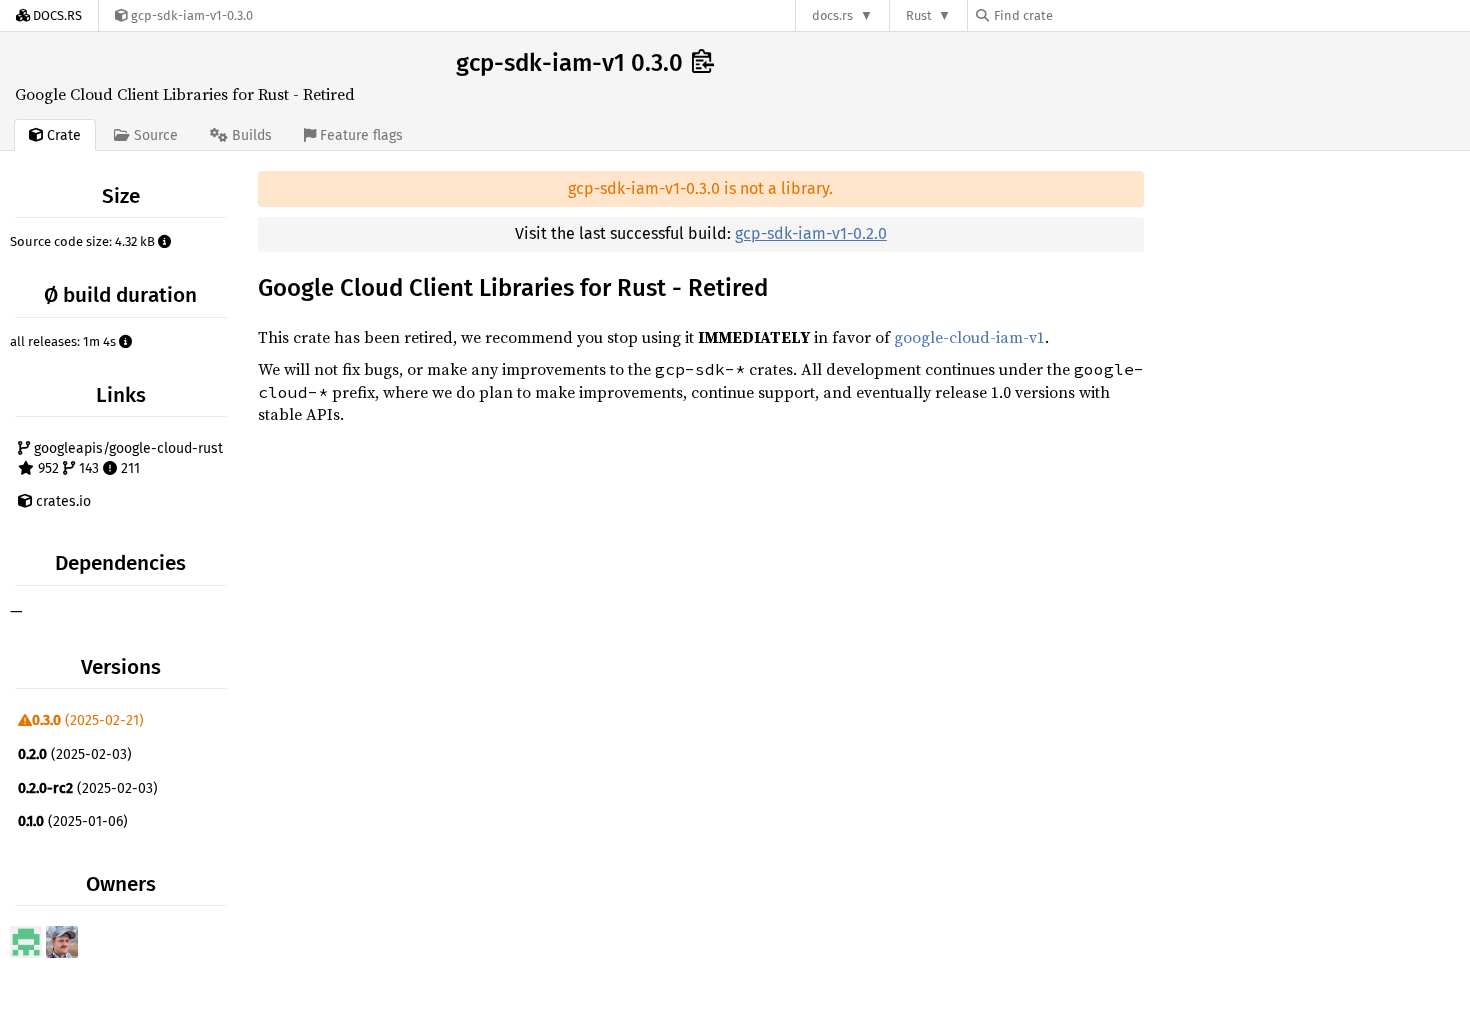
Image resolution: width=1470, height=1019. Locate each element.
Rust (919, 15)
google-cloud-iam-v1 (969, 337)
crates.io (61, 501)
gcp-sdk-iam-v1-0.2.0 (811, 233)
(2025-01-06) (73, 821)
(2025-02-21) (88, 720)
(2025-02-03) (75, 754)
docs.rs (832, 15)
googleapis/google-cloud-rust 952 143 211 (126, 458)
